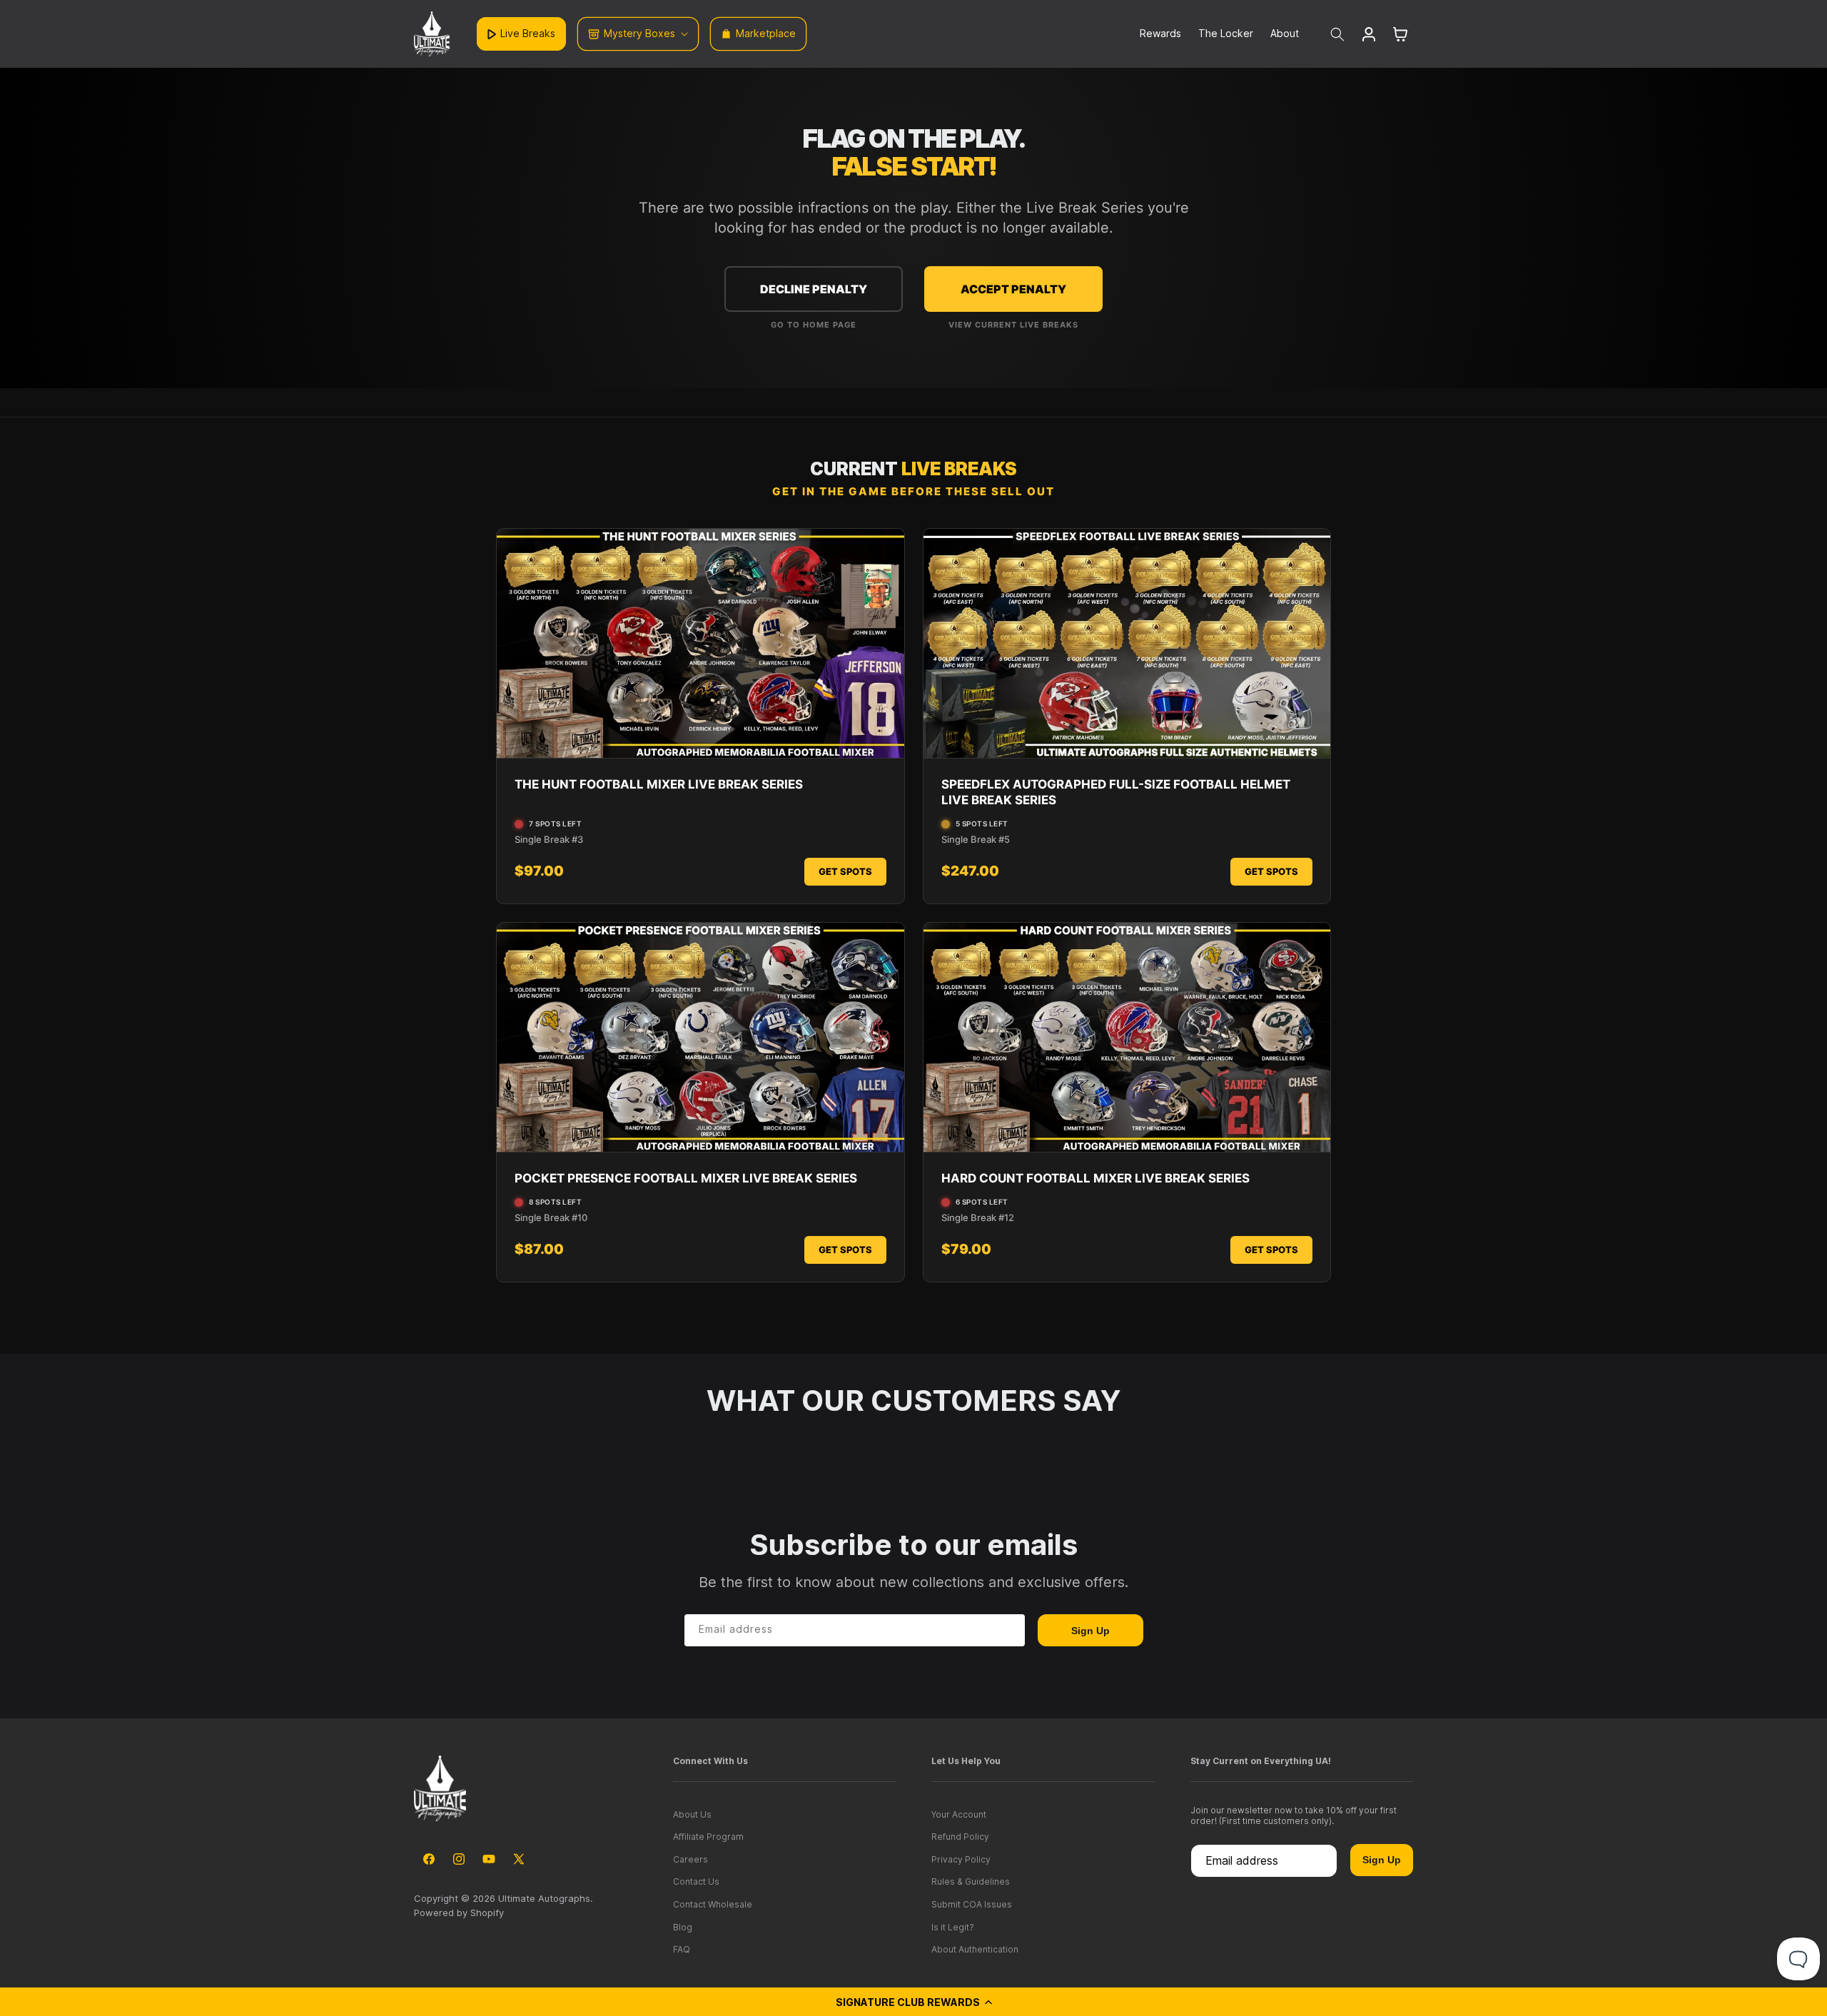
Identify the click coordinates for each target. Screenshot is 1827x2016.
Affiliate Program (708, 1837)
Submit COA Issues (972, 1904)
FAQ (682, 1949)
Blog (683, 1927)
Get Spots (845, 871)
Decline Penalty (814, 289)
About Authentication (975, 1949)
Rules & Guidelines (971, 1881)
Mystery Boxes (639, 33)
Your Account (959, 1814)
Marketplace (766, 33)
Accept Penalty (1013, 289)
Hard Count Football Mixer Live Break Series (1095, 1178)
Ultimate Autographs (544, 1898)
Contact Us (696, 1881)
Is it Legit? (953, 1927)
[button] (913, 2002)
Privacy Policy (961, 1859)
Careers (690, 1859)
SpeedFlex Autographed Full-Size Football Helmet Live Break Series (1116, 792)
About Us (692, 1814)
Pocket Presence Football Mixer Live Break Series (686, 1178)
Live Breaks (528, 33)
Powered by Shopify (459, 1913)
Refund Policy (960, 1837)
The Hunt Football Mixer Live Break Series (659, 784)
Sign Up (1090, 1631)
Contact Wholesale (713, 1904)
